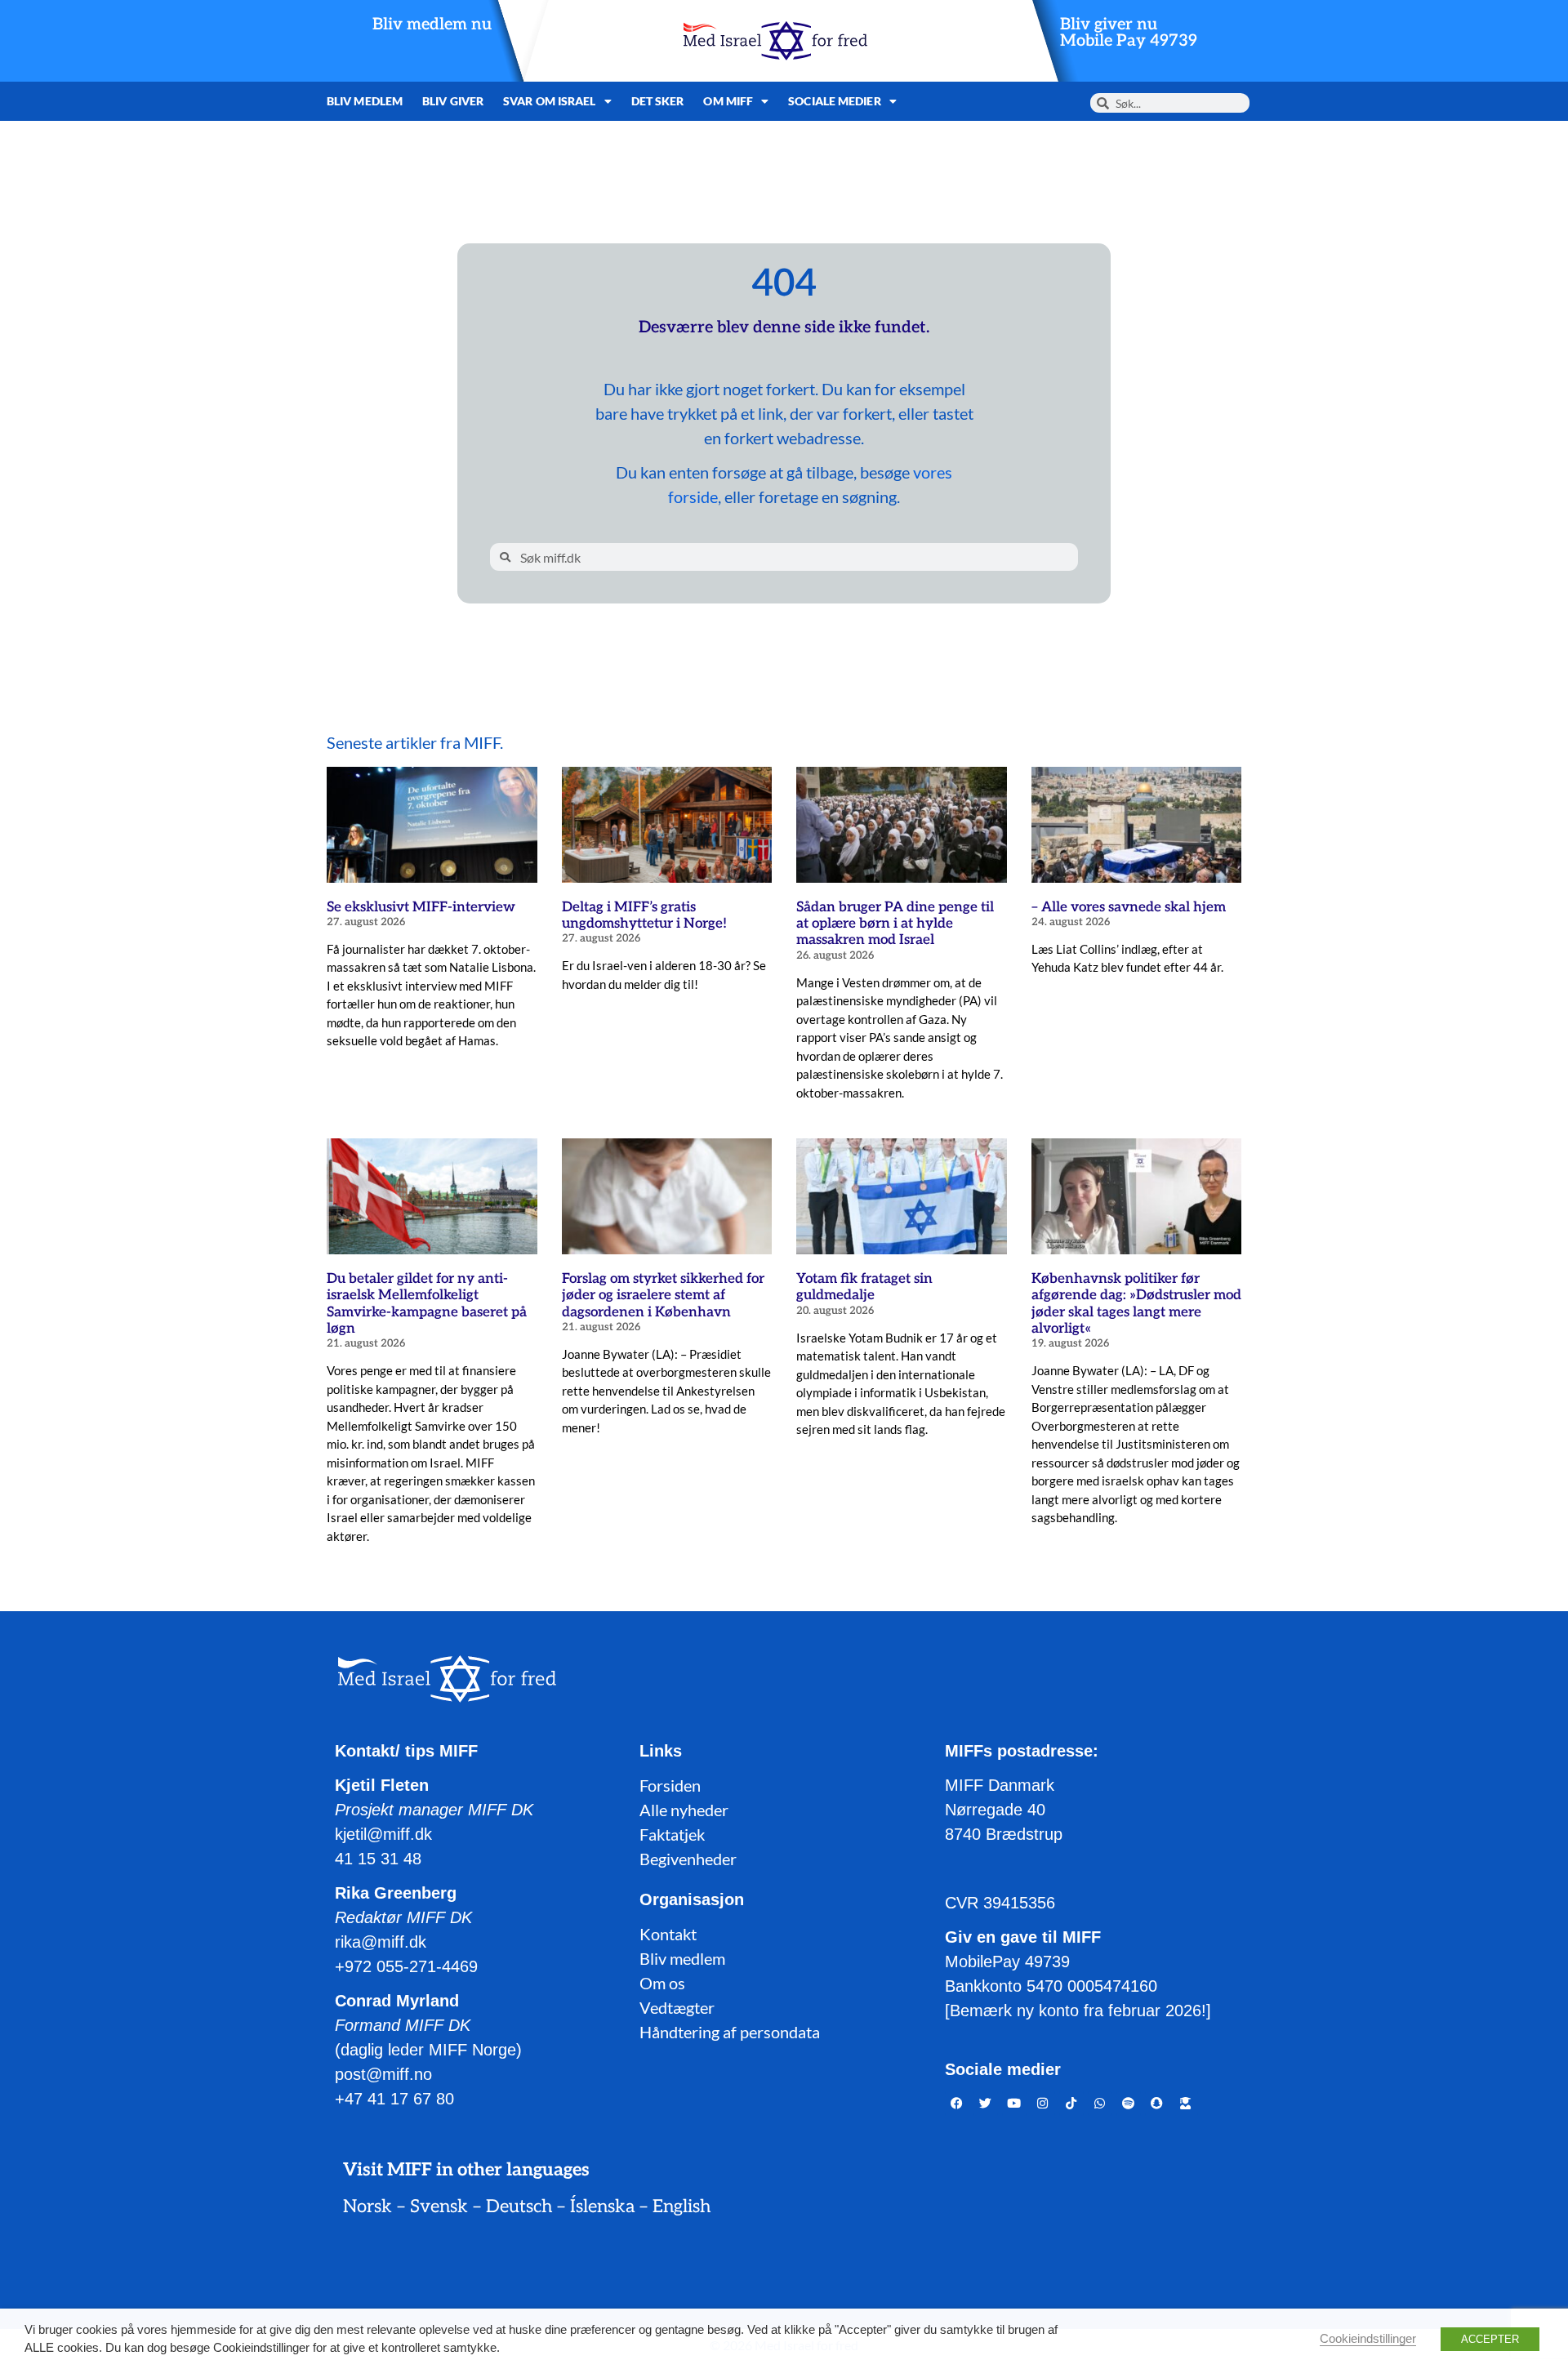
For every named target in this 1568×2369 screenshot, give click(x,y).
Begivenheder (688, 1859)
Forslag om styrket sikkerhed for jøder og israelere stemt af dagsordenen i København (663, 1296)
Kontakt (668, 1934)
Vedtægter (677, 2007)
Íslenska (602, 2206)
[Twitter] (986, 2104)
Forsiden (670, 1785)
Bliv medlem (365, 101)
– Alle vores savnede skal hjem (1129, 907)
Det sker (658, 101)
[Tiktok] (1071, 2104)
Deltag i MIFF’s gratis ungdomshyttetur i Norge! (644, 915)
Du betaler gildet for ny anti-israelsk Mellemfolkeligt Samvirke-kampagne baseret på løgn (427, 1304)
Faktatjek (672, 1834)
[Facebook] (957, 2104)
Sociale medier (834, 101)
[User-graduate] (1186, 2104)
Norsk (367, 2206)
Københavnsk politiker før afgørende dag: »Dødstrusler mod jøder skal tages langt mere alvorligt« (1136, 1304)
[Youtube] (1014, 2104)
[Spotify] (1129, 2104)
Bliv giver (453, 101)
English (682, 2206)
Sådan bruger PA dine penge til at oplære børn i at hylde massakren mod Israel (895, 924)
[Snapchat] (1157, 2104)
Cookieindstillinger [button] (1368, 2339)
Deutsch (519, 2206)
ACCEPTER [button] (1490, 2339)
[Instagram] (1043, 2104)
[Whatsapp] (1100, 2104)
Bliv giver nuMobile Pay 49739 (1129, 33)
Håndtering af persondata (730, 2032)
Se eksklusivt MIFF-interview (421, 907)
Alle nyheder (684, 1810)
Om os (662, 1983)
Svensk (439, 2206)
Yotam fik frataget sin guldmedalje (864, 1287)
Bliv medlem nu (432, 24)
